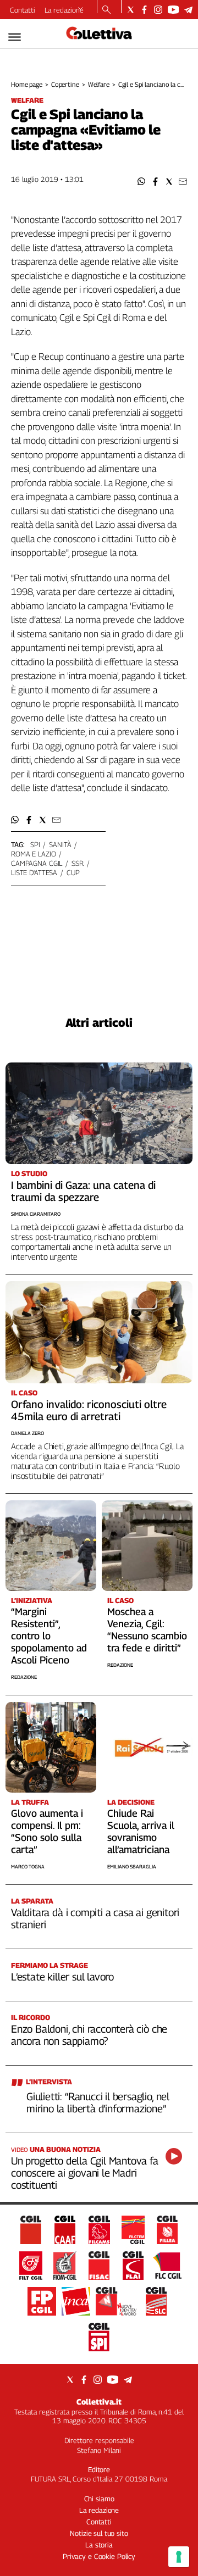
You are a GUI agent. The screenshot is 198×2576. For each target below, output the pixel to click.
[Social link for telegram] (188, 10)
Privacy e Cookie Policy (99, 2556)
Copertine (65, 84)
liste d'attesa (34, 872)
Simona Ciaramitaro (36, 1214)
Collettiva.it (99, 2402)
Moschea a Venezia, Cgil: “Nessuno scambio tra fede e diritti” (147, 1630)
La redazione (64, 10)
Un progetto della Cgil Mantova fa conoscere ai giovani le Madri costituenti (85, 2173)
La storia (99, 2545)
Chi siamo (99, 2499)
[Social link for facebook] (144, 10)
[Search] (106, 10)
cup (73, 872)
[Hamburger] (15, 37)
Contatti (23, 10)
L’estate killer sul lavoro (62, 1977)
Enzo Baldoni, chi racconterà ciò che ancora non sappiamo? (89, 2035)
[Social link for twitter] (131, 10)
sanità (60, 844)
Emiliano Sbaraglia (132, 1866)
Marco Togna (28, 1866)
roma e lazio (33, 854)
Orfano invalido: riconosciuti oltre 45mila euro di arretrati (89, 1410)
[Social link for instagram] (158, 10)
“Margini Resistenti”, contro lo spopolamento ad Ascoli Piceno (49, 1636)
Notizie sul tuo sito (99, 2533)
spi (35, 844)
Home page (27, 84)
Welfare (99, 84)
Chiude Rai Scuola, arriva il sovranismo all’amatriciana (141, 1831)
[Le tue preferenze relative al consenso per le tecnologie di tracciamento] (179, 2557)
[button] (142, 182)
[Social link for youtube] (173, 10)
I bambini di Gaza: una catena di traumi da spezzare (83, 1191)
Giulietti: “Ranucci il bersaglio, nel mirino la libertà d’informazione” (98, 2102)
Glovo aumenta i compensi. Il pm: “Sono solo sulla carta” (47, 1831)
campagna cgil (37, 863)
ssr (78, 863)
